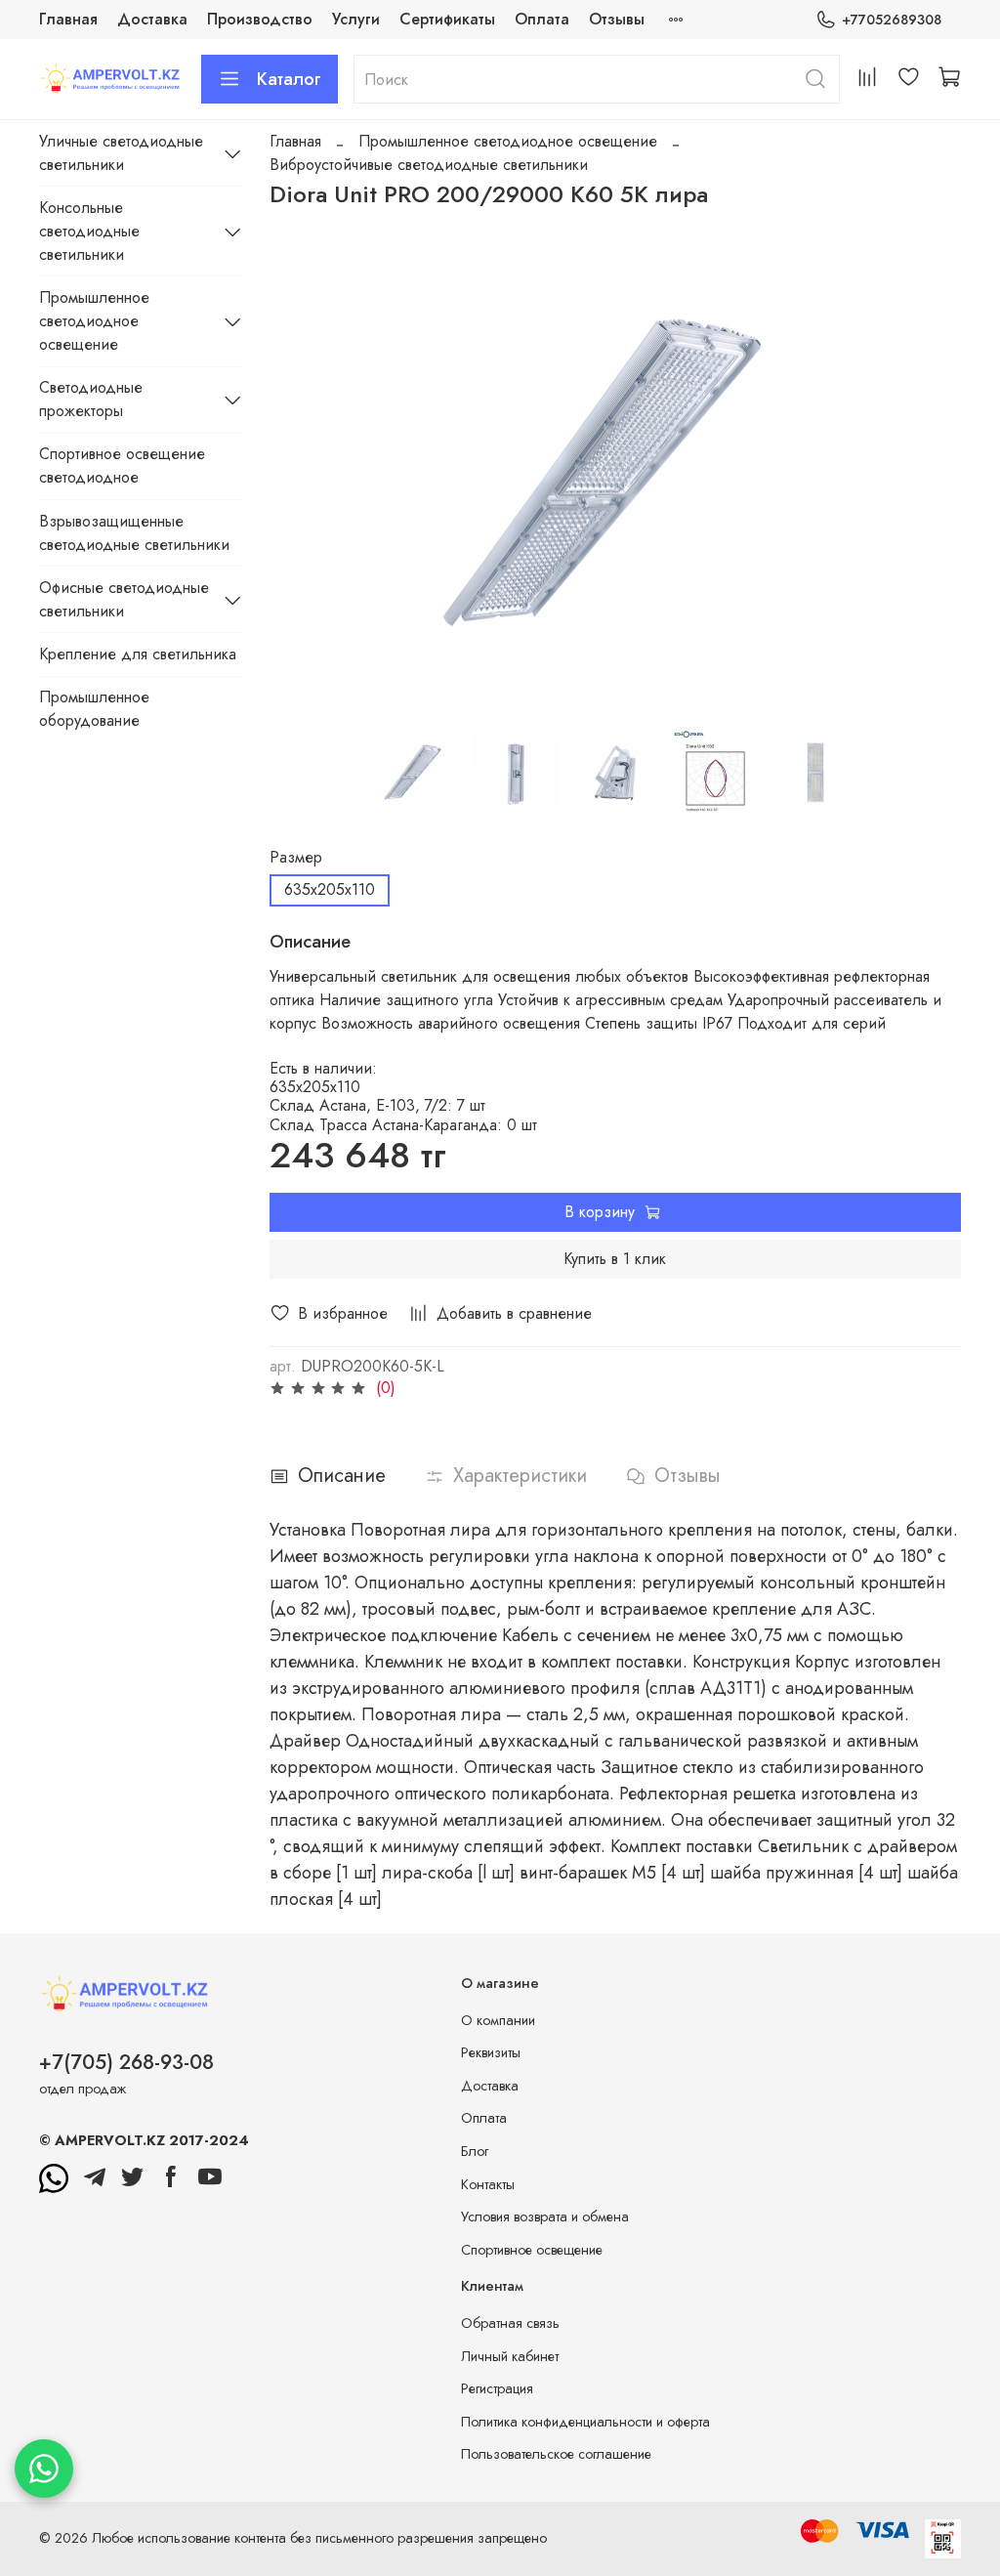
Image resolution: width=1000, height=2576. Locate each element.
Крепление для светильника (138, 654)
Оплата (542, 19)
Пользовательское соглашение (556, 2454)
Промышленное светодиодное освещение (508, 141)
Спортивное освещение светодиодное (122, 465)
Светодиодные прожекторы (91, 399)
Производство (260, 19)
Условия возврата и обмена (545, 2217)
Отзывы (617, 19)
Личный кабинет (510, 2356)
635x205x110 (330, 889)
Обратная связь (510, 2323)
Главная (68, 19)
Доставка (152, 19)
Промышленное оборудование (94, 709)
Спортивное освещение (532, 2250)
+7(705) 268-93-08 (126, 2062)
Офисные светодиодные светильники (124, 599)
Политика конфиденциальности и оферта (585, 2422)
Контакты (488, 2184)
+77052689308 (892, 20)
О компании (498, 2020)
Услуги (356, 19)
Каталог (289, 79)
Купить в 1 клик (615, 1259)
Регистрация (497, 2388)
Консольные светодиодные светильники (89, 231)
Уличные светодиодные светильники (121, 153)
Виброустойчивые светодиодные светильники (429, 165)
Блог (475, 2151)
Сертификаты (447, 19)
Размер (296, 857)
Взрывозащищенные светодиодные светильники (134, 533)
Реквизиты (491, 2052)
